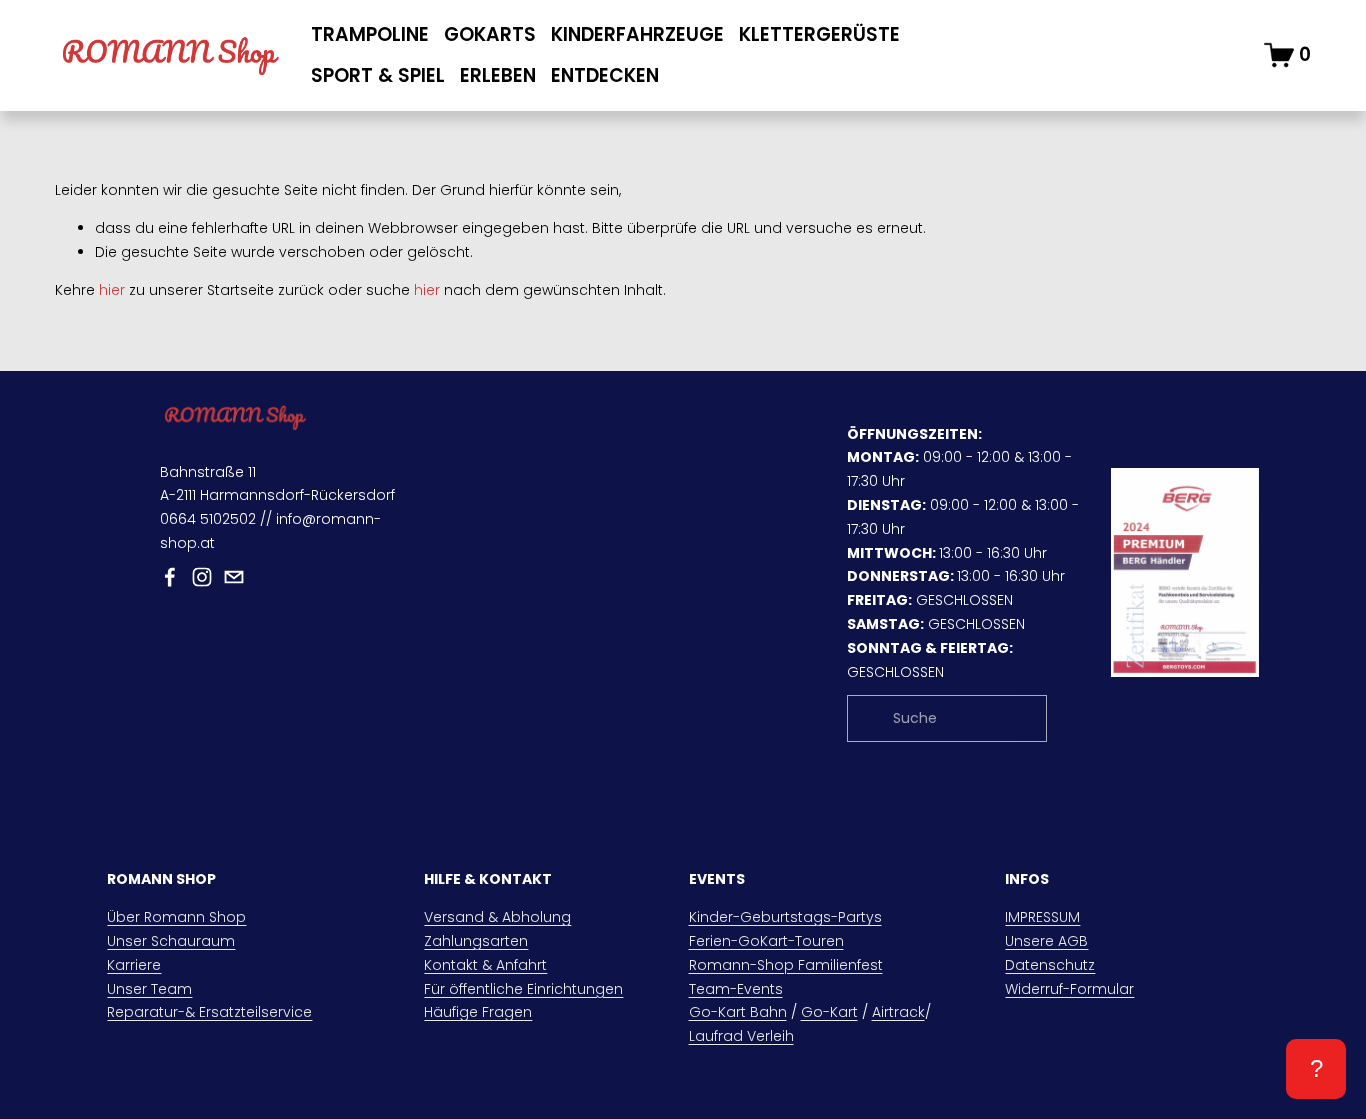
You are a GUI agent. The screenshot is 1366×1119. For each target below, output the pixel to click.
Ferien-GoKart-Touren (766, 941)
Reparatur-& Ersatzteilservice (209, 1012)
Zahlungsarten (476, 941)
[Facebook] (170, 577)
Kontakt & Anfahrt (485, 965)
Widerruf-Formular (1069, 989)
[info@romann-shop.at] (234, 577)
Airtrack (898, 1012)
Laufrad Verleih (741, 1036)
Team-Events (736, 989)
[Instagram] (202, 577)
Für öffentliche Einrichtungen (523, 989)
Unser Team (149, 989)
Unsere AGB (1046, 941)
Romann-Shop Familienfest (786, 965)
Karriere (134, 965)
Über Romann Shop (176, 917)
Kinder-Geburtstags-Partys (785, 917)
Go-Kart (829, 1012)
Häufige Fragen (478, 1012)
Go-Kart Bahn (738, 1012)
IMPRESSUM (1042, 917)
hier (112, 290)
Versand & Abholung (497, 917)
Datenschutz (1050, 965)
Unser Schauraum (171, 941)
